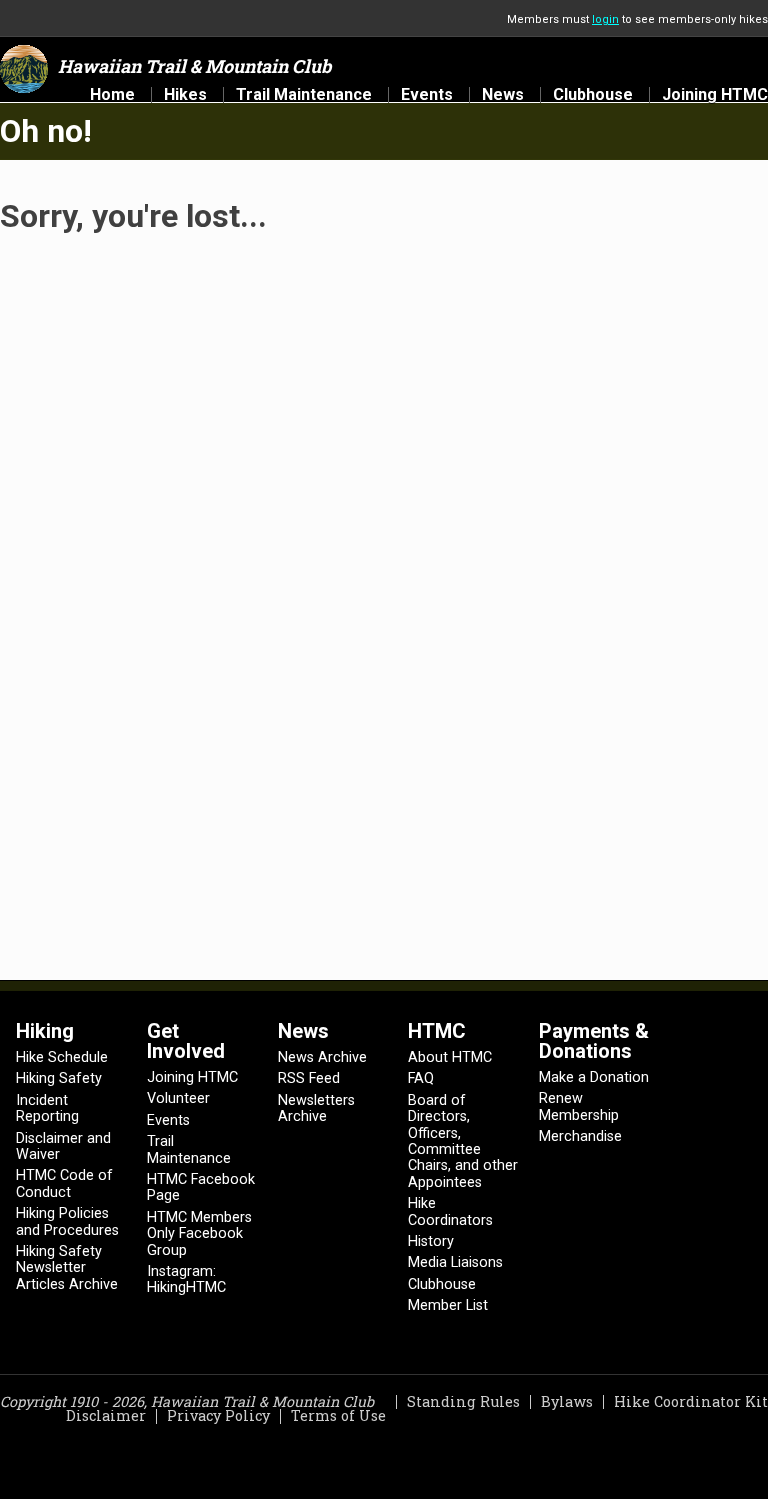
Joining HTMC (715, 95)
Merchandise (580, 1136)
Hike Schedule (62, 1057)
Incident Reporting (47, 1108)
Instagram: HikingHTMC (186, 1279)
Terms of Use (338, 1415)
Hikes (185, 95)
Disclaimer (106, 1415)
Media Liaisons (455, 1262)
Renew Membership (579, 1106)
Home (112, 95)
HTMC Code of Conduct (64, 1183)
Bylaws (567, 1401)
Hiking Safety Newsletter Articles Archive (67, 1268)
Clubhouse (593, 95)
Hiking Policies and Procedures (67, 1221)
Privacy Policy (218, 1415)
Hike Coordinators (450, 1211)
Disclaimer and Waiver (63, 1146)
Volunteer (178, 1098)
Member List (448, 1305)
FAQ (421, 1078)
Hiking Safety (59, 1078)
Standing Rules (463, 1401)
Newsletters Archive (316, 1108)
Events (427, 95)
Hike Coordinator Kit (691, 1401)
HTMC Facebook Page (201, 1187)
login (605, 19)
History (431, 1241)
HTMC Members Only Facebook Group (199, 1234)
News (503, 95)
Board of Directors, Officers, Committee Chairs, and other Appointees (463, 1141)
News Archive (322, 1057)
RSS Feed (309, 1078)
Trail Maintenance (304, 95)
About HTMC (450, 1057)
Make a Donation (594, 1077)
